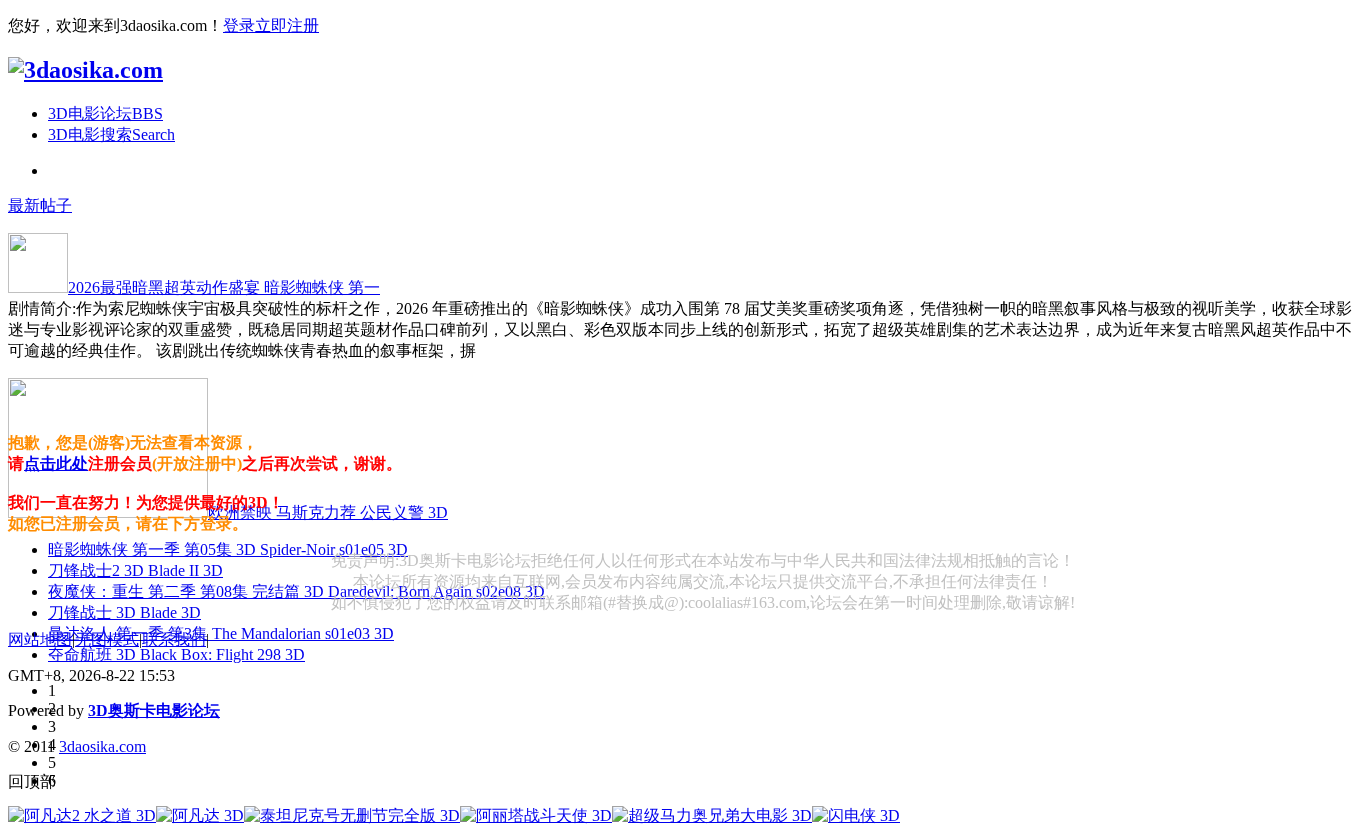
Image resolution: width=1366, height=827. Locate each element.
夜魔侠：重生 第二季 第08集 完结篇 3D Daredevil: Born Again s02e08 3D (296, 591)
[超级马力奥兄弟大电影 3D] (712, 815)
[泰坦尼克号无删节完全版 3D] (352, 815)
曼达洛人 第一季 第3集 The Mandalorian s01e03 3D (221, 633)
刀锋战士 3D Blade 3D (124, 612)
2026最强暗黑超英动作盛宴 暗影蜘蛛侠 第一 (224, 287)
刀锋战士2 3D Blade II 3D (135, 570)
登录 (239, 25)
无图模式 (107, 639)
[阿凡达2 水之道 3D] (82, 815)
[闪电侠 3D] (856, 815)
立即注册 (287, 25)
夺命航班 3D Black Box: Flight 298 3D (176, 654)
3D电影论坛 (105, 113)
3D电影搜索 (111, 134)
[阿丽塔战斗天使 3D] (536, 815)
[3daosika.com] (85, 70)
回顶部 (32, 781)
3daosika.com (102, 746)
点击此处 (56, 463)
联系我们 (174, 639)
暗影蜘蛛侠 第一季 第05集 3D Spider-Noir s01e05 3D (228, 549)
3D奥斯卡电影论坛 (154, 710)
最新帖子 (40, 205)
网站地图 (40, 639)
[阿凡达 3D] (200, 815)
